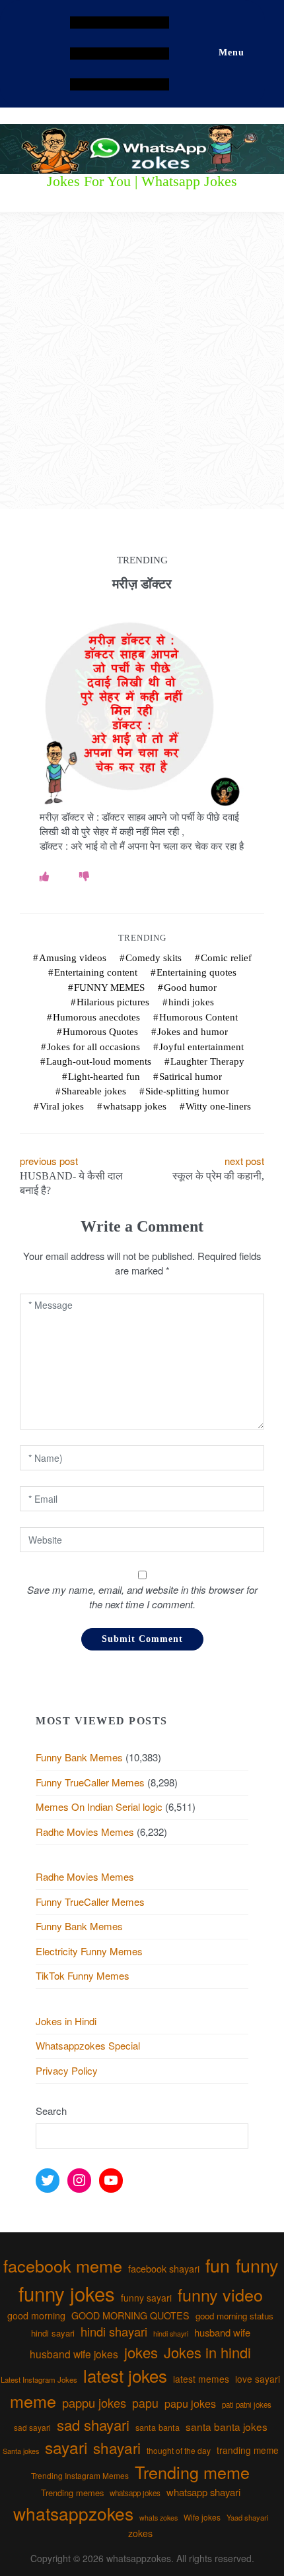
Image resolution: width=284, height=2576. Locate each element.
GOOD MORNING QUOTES (130, 2315)
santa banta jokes (227, 2426)
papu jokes (190, 2403)
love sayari (258, 2379)
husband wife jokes (74, 2354)
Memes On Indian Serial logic (99, 1806)
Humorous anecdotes (96, 1017)
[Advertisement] (142, 361)
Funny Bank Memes (79, 1757)
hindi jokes (191, 1002)
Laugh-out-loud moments (99, 1061)
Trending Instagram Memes (80, 2475)
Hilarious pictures (113, 1002)
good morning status (234, 2316)
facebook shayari (164, 2268)
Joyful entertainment (201, 1047)
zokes (140, 2533)
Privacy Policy (67, 2070)
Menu (231, 52)
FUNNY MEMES (109, 988)
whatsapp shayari (203, 2492)
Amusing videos (73, 958)
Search (51, 2111)
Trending (142, 938)
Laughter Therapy (207, 1061)
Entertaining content (96, 972)
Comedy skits (154, 958)
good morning (36, 2315)
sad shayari (93, 2425)
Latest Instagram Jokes (39, 2379)
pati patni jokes (247, 2404)
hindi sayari (53, 2333)
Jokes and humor (193, 1032)
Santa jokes (21, 2451)
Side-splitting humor (187, 1091)
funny (257, 2265)
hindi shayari (114, 2331)
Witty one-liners (218, 1106)
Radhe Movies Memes (85, 1832)
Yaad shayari (247, 2517)
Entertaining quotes (196, 972)
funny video (220, 2294)
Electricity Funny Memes (89, 1951)
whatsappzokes (73, 2513)
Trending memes (72, 2493)
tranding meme (248, 2450)
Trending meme (192, 2472)
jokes (141, 2352)
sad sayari (32, 2427)
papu (145, 2403)
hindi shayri (171, 2334)
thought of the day (179, 2450)
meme (33, 2401)
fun (218, 2265)
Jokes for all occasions (93, 1047)
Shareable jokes (94, 1091)
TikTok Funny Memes (83, 1975)
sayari (66, 2447)
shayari (117, 2447)
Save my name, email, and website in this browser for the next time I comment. (142, 1597)
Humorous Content (198, 1017)
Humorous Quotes (100, 1032)
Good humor (190, 988)
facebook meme (63, 2265)
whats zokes (159, 2518)
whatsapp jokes (135, 1106)
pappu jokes (94, 2403)
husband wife (222, 2332)
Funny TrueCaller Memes (90, 1782)
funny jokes (67, 2293)
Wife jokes (202, 2517)
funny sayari (146, 2298)
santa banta (158, 2428)
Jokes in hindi (207, 2352)
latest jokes (125, 2375)
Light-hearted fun (104, 1077)
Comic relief (226, 958)
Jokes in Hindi (66, 2021)
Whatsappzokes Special (88, 2045)
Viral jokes (62, 1106)
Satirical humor (191, 1077)
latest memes (201, 2379)
